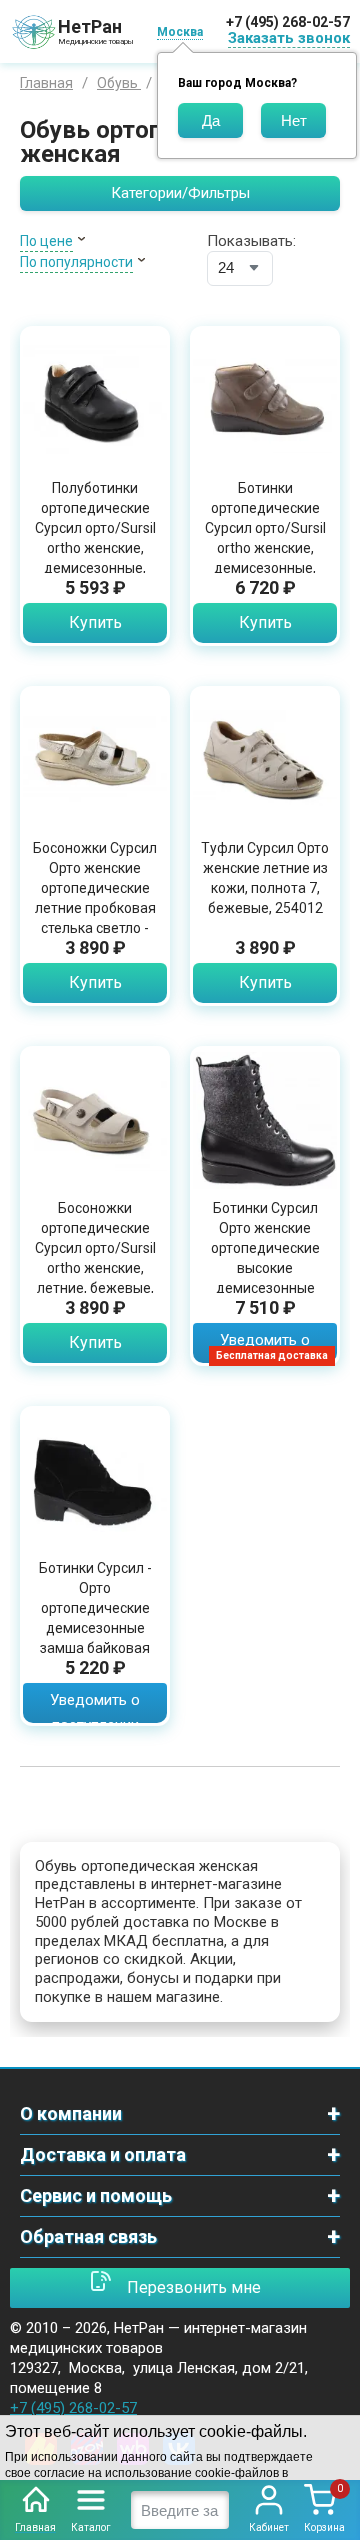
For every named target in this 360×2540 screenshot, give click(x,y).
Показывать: (251, 241)
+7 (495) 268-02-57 (288, 22)
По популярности (76, 262)
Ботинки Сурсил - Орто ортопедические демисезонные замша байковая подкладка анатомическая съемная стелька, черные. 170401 (95, 1648)
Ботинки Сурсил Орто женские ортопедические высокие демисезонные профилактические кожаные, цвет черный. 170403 (265, 1278)
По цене (46, 241)
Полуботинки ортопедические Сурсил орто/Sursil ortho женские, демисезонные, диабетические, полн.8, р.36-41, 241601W (95, 558)
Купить (95, 622)
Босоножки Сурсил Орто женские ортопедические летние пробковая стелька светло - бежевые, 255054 (95, 898)
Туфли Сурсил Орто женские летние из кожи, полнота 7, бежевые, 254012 (265, 878)
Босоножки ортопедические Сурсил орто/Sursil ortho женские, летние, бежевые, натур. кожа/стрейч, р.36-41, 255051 (95, 1268)
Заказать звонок (289, 38)
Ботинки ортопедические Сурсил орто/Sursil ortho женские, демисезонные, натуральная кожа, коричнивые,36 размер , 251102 (265, 558)
